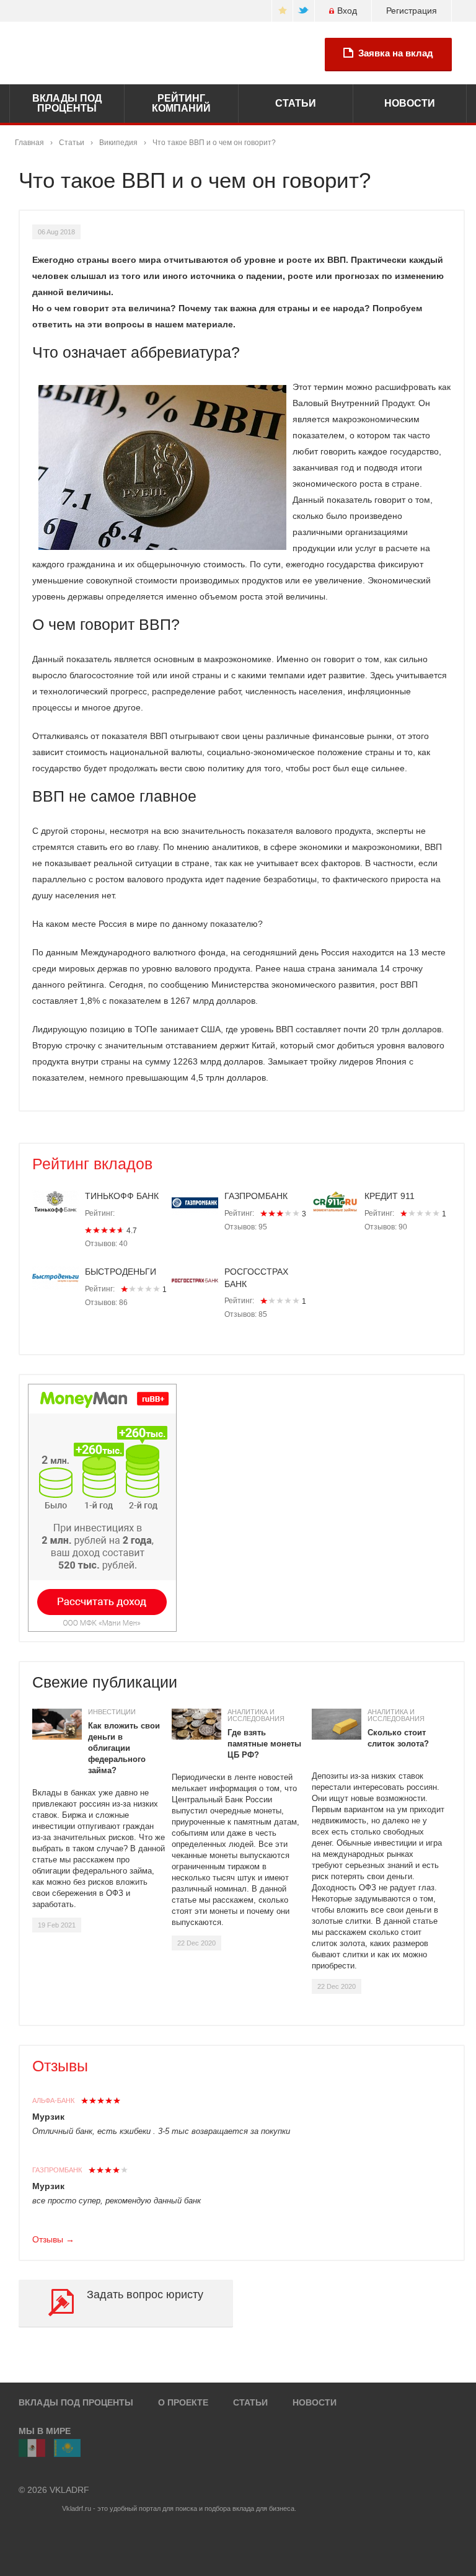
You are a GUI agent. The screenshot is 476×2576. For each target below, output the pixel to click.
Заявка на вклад (396, 53)
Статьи (72, 143)
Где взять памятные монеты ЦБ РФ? (264, 1744)
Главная (29, 143)
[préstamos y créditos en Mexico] (32, 2448)
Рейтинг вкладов (92, 1164)
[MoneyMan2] (102, 1508)
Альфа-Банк (53, 2100)
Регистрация (412, 11)
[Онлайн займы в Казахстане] (67, 2448)
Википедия (118, 143)
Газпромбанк (57, 2170)
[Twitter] (304, 11)
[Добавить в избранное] (282, 11)
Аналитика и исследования (256, 1715)
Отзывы (60, 2066)
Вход (347, 11)
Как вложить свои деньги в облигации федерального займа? (124, 1748)
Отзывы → (53, 2239)
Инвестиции (112, 1712)
